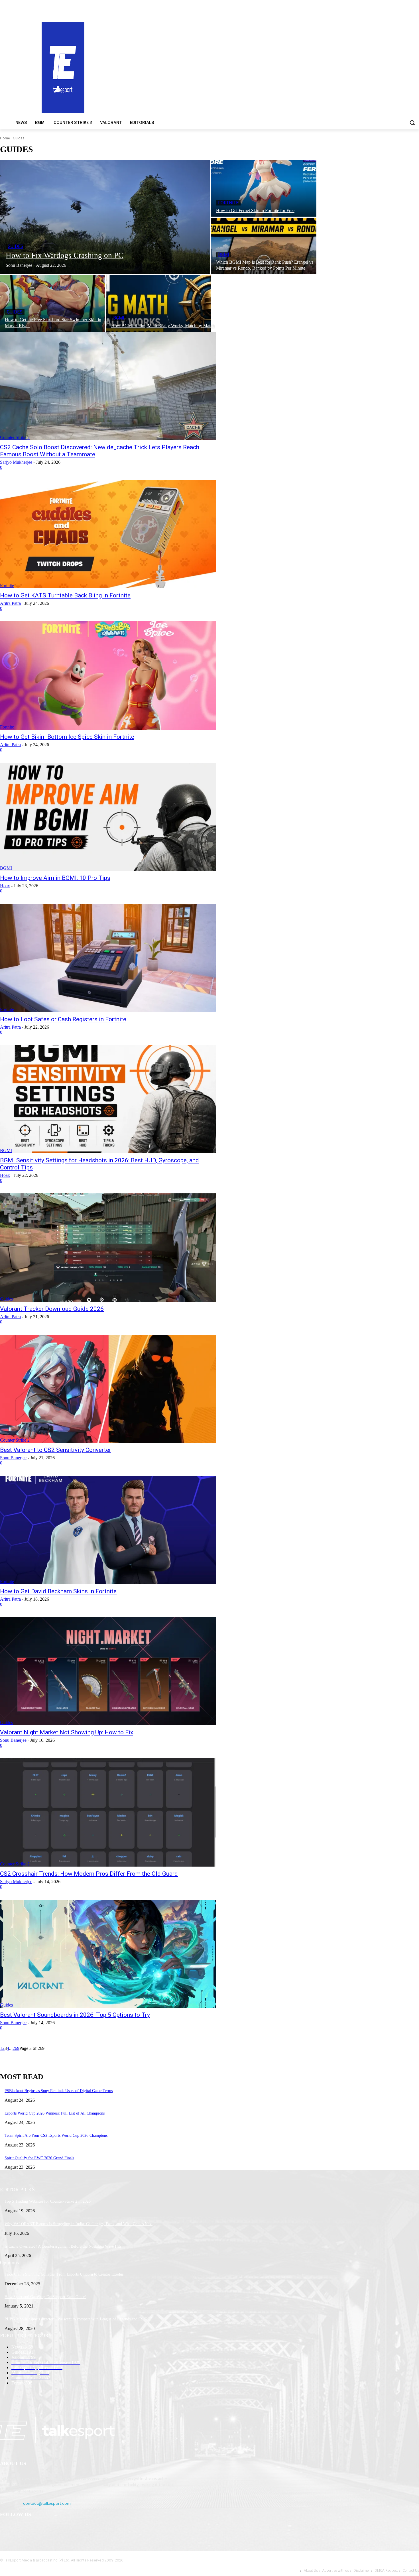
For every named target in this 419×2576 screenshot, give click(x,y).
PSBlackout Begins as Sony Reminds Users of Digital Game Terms (59, 2091)
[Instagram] (20, 2529)
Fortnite (228, 203)
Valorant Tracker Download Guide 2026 (52, 1309)
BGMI (224, 254)
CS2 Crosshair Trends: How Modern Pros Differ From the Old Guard (89, 1874)
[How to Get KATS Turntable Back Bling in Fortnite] (108, 534)
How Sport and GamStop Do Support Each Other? (45, 2297)
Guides (16, 246)
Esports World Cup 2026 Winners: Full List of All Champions (55, 2113)
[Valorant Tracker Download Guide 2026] (108, 1248)
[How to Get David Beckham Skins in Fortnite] (108, 1530)
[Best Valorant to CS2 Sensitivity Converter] (108, 1389)
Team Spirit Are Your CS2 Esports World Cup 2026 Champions (56, 2136)
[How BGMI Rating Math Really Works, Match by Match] (159, 304)
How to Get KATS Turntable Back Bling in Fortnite (65, 595)
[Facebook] (6, 2529)
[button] (412, 123)
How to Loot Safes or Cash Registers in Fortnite (63, 1019)
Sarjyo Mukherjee (16, 462)
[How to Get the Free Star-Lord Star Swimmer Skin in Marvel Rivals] (53, 304)
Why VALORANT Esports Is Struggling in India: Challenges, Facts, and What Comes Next (79, 2224)
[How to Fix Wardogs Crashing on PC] (105, 217)
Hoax (5, 886)
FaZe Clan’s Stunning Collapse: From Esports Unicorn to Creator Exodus (64, 2274)
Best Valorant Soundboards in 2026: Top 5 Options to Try (75, 2015)
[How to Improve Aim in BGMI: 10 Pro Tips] (108, 817)
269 (16, 2048)
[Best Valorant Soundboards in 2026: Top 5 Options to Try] (108, 1954)
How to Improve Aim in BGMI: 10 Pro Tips (55, 878)
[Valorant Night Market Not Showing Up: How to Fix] (108, 1671)
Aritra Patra (10, 603)
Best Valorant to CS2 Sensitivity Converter (56, 1450)
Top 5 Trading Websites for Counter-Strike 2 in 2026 (48, 2201)
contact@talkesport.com (47, 2503)
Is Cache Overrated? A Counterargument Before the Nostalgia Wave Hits (63, 2246)
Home (5, 138)
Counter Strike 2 (15, 437)
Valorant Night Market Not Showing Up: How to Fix (67, 1732)
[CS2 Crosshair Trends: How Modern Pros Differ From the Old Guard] (108, 1812)
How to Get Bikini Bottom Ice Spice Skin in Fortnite (67, 737)
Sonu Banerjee (13, 1458)
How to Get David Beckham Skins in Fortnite (58, 1591)
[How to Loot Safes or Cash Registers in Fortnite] (108, 958)
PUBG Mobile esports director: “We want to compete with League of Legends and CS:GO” (78, 2319)
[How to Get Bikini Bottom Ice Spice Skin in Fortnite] (108, 675)
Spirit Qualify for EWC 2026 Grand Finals (39, 2158)
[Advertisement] (272, 67)
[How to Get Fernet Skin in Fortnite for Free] (264, 188)
